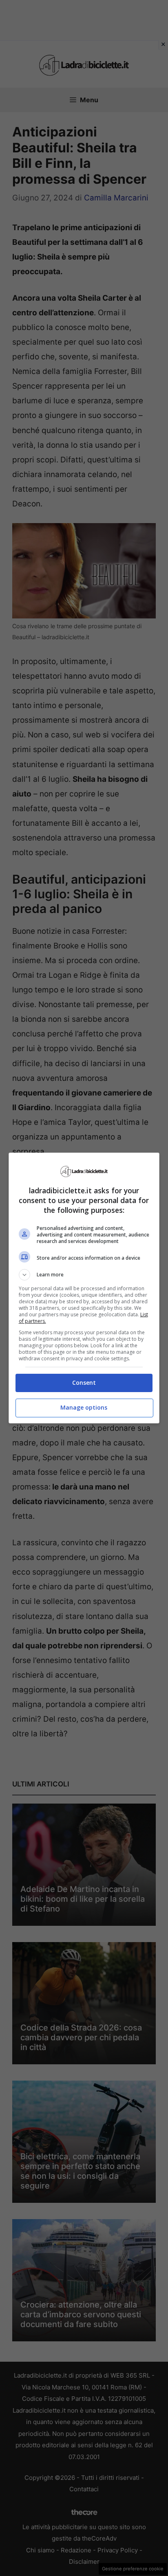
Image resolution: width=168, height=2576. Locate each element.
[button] (84, 1275)
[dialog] (84, 1288)
